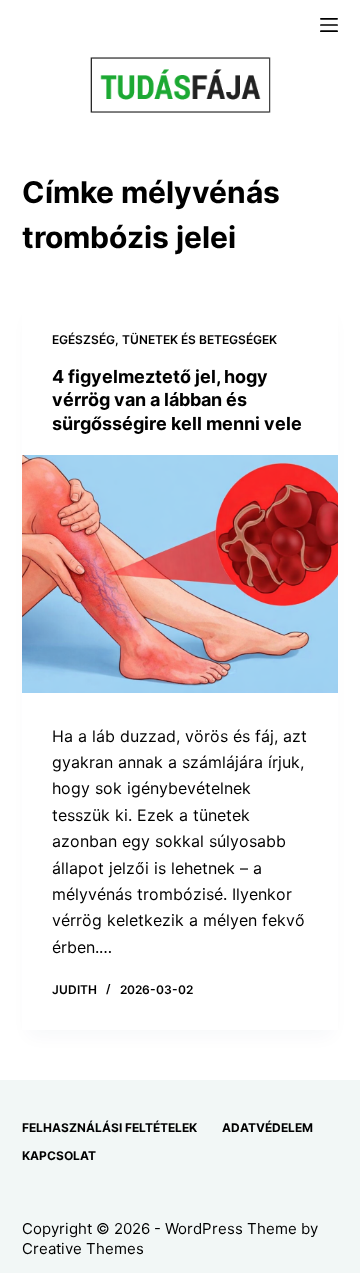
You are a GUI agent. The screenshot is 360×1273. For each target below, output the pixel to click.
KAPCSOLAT (59, 1155)
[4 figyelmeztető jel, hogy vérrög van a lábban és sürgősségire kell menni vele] (180, 574)
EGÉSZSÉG (83, 339)
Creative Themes (83, 1248)
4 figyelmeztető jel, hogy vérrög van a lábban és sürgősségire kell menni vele (177, 400)
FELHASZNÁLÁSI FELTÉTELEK (109, 1127)
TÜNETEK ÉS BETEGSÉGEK (199, 339)
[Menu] (329, 25)
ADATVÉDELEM (267, 1127)
